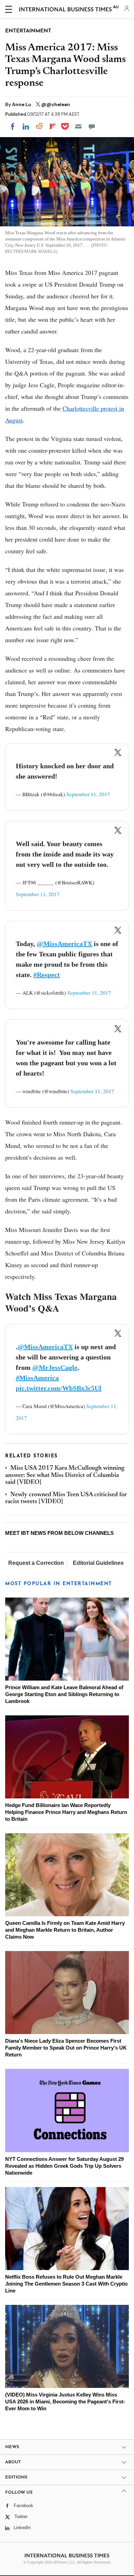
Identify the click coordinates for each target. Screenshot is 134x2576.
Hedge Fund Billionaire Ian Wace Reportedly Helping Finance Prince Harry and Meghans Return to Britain (66, 1812)
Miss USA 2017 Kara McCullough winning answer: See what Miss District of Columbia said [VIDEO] (65, 1475)
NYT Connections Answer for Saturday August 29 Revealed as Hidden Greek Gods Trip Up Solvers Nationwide (64, 2166)
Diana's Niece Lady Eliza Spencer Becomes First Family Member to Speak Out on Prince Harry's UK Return (66, 2048)
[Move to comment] (92, 126)
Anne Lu (22, 104)
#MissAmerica (37, 1378)
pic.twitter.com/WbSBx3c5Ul (59, 1388)
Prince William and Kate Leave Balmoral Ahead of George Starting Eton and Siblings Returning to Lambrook (64, 1694)
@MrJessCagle (55, 1367)
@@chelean (56, 104)
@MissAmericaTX (64, 944)
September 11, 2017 (88, 794)
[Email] (78, 126)
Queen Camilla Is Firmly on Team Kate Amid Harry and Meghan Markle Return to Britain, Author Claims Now (65, 1930)
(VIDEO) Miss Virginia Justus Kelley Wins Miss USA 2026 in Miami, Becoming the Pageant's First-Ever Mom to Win (65, 2401)
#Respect (47, 975)
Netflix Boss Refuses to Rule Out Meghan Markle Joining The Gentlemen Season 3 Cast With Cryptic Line (66, 2284)
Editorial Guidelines (98, 1563)
